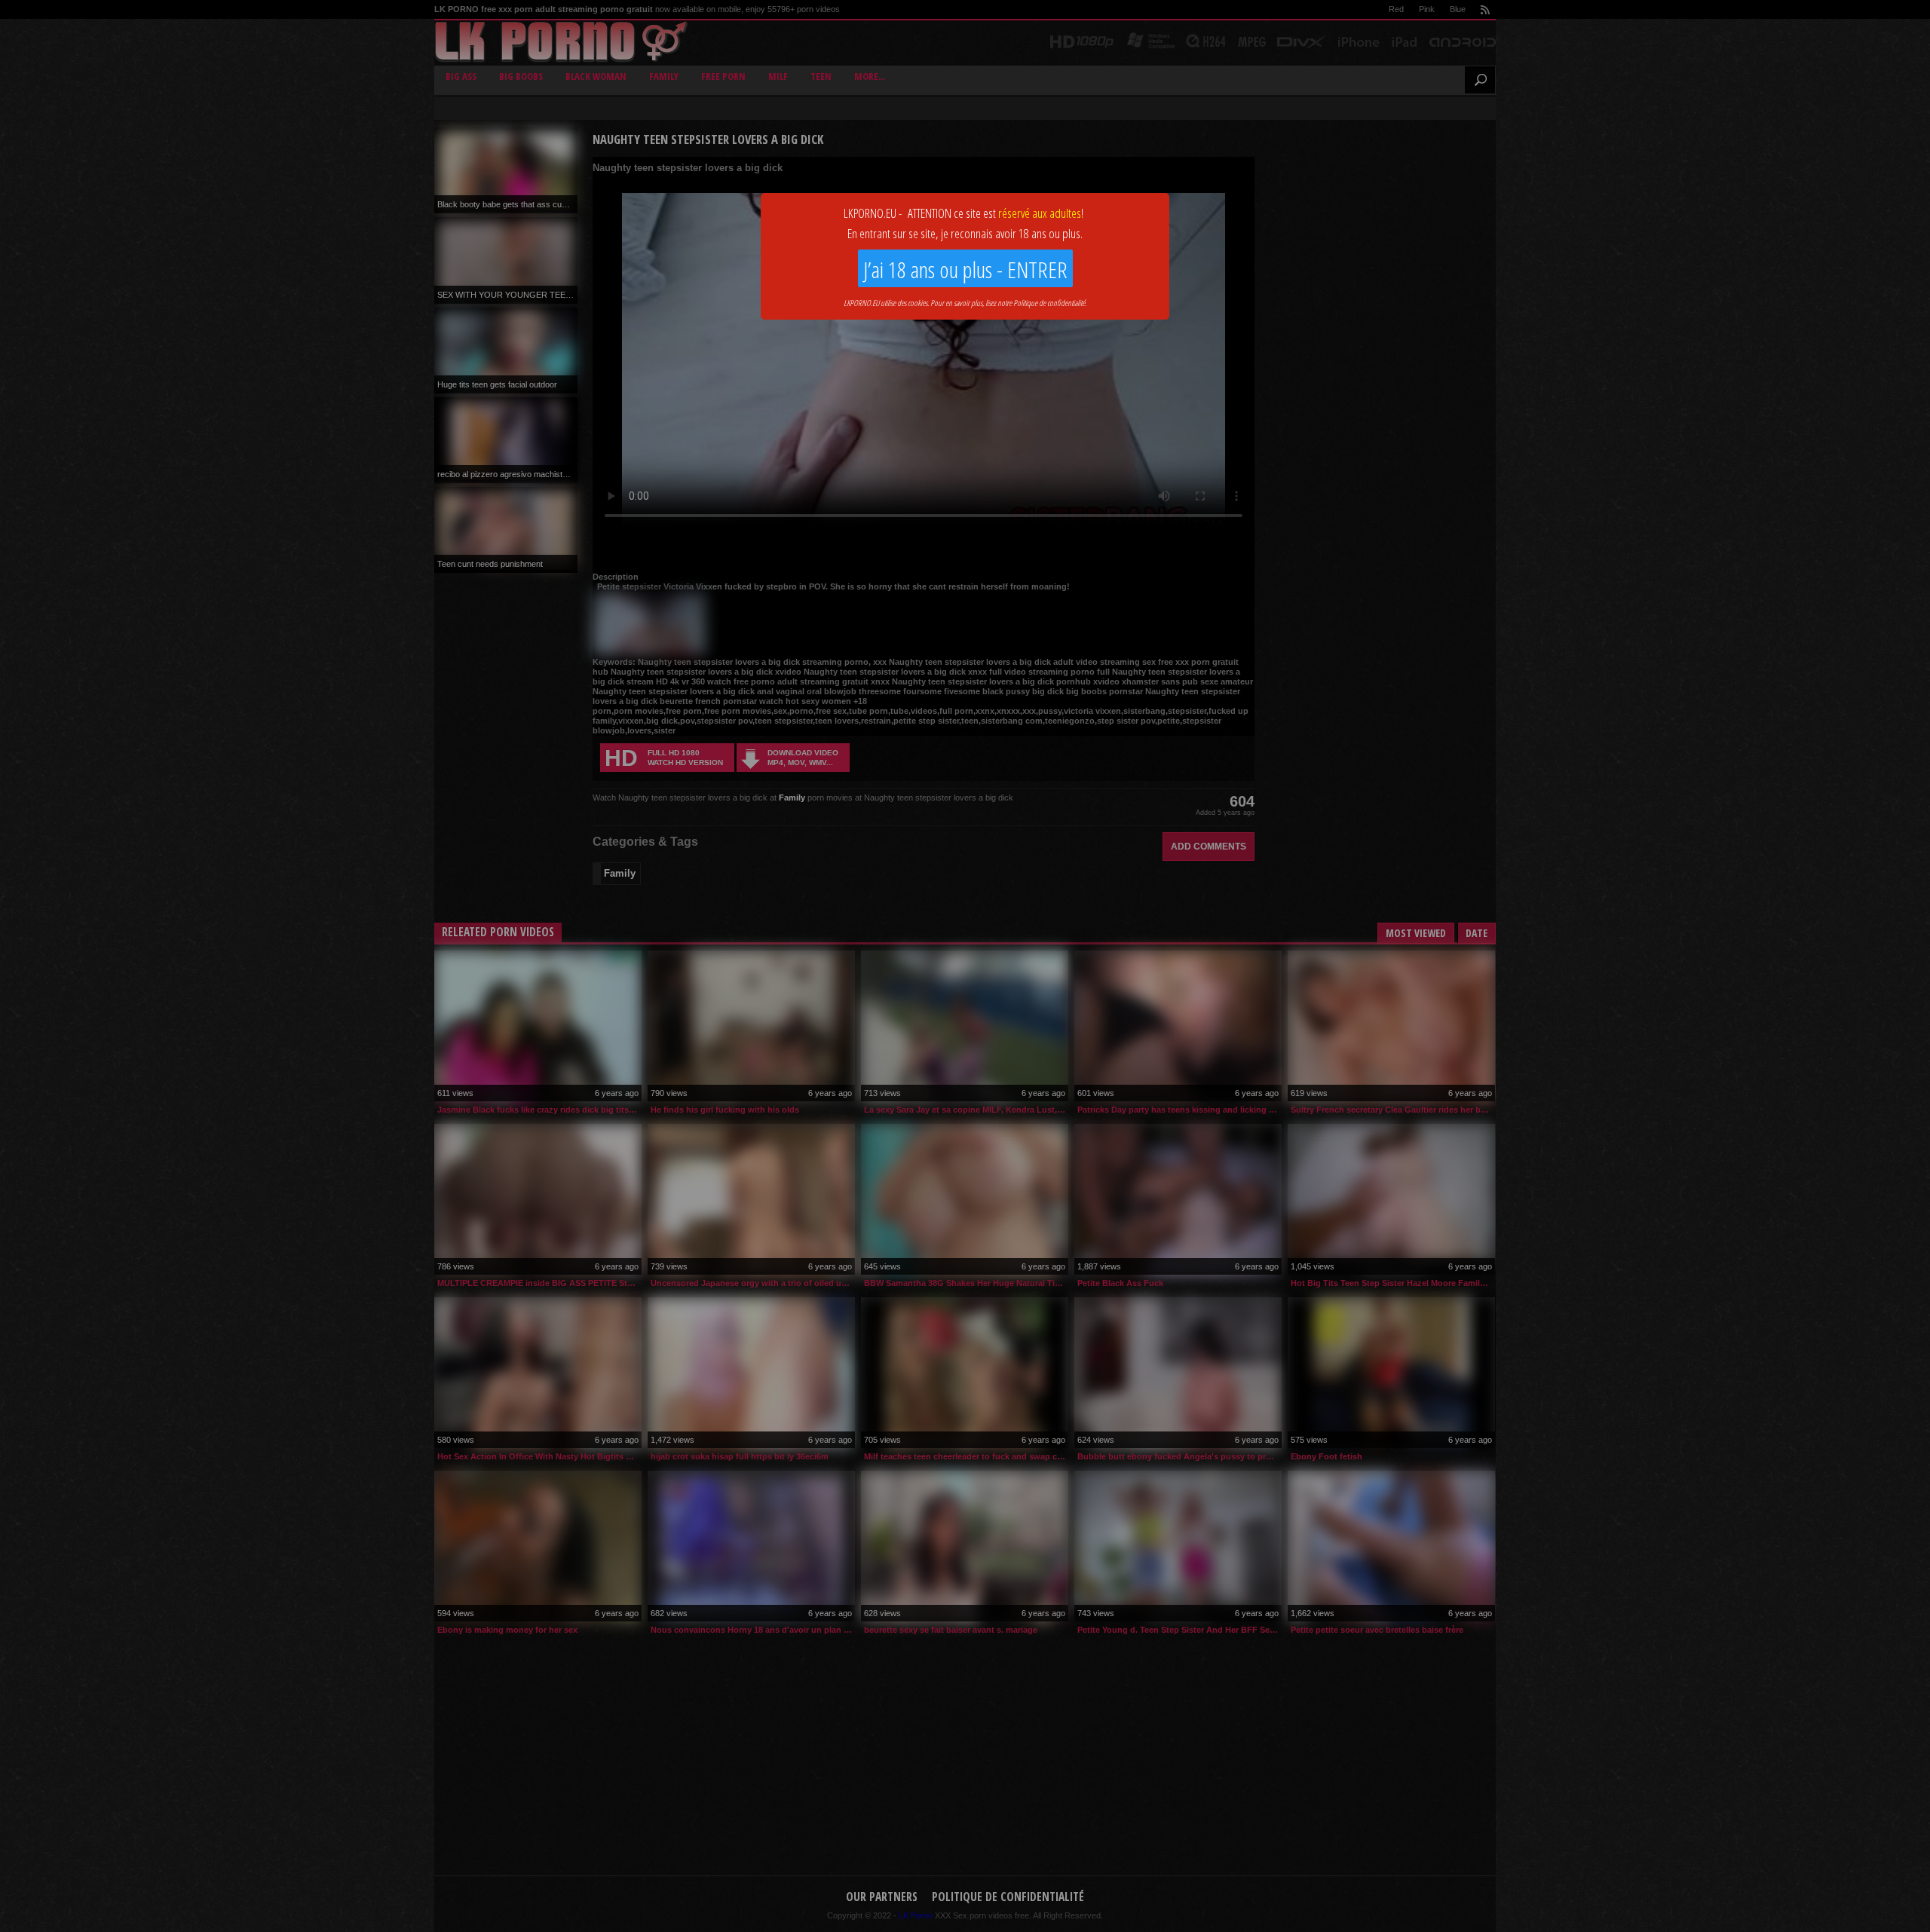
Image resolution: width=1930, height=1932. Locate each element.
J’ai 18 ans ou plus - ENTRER (965, 269)
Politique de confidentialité (1049, 303)
